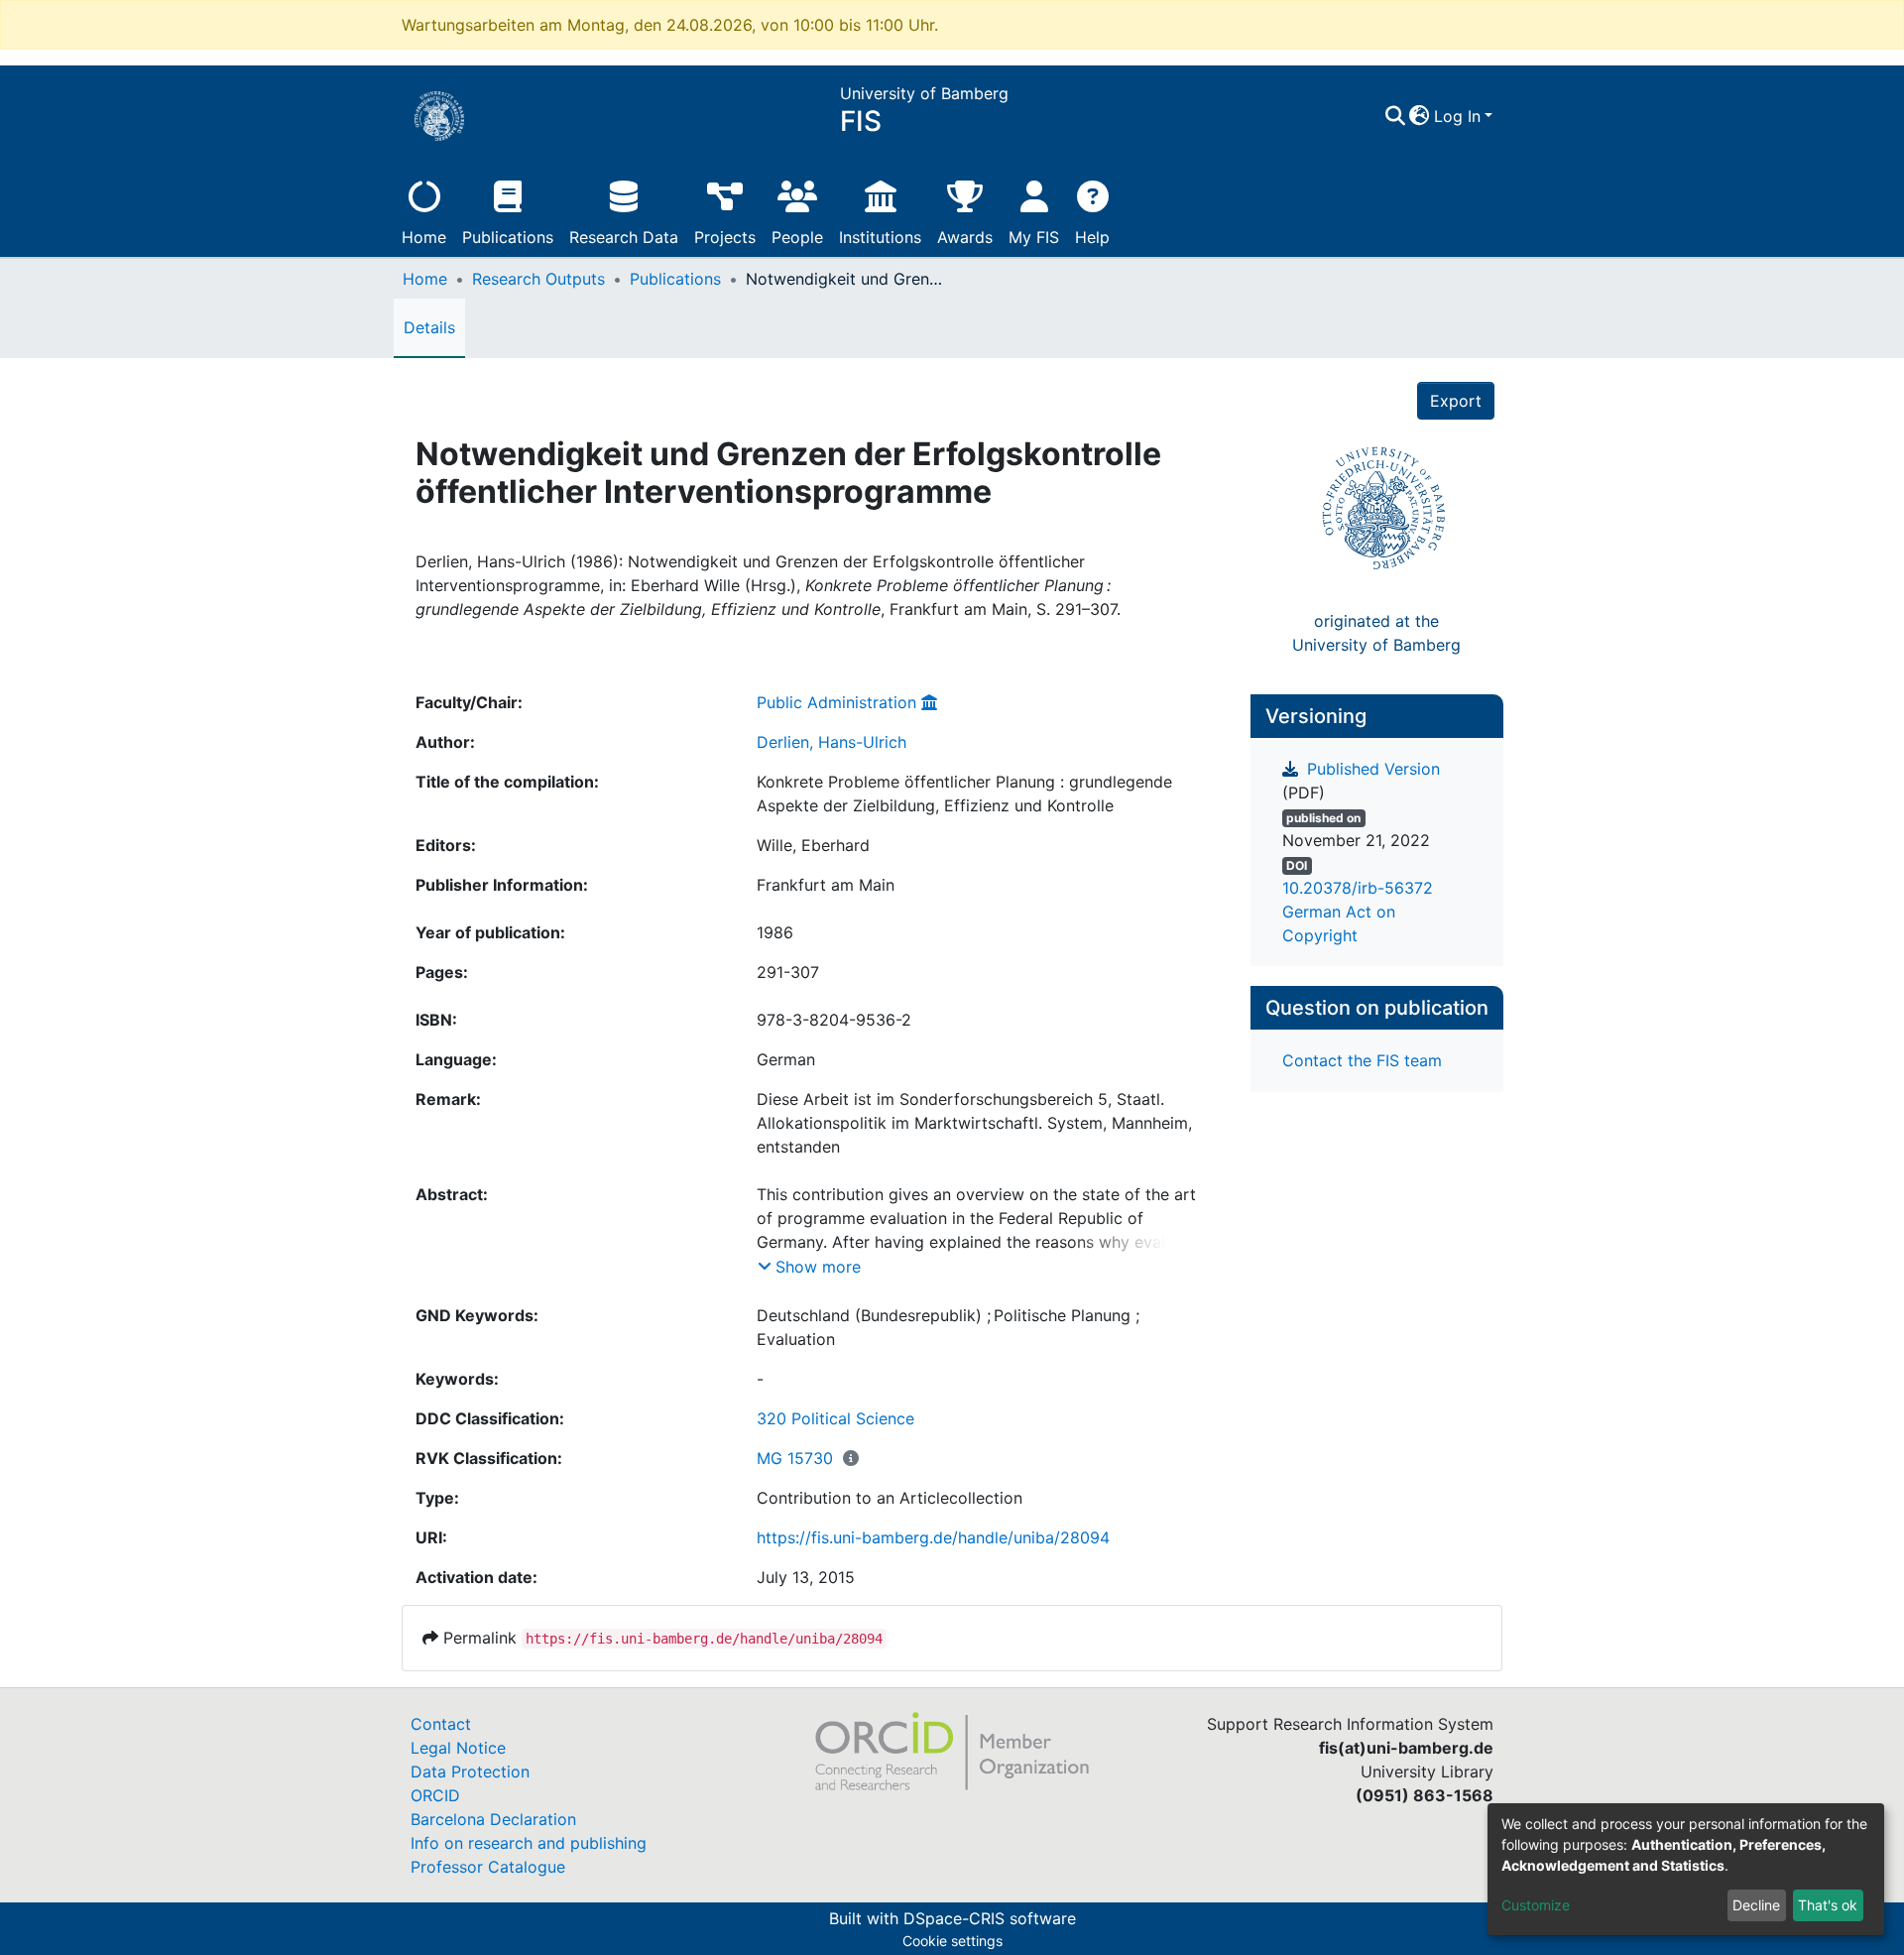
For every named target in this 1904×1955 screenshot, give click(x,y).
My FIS (1034, 237)
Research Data (624, 237)
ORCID (435, 1795)
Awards (965, 237)
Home (424, 237)
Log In (1457, 116)
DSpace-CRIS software (990, 1918)
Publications (508, 237)
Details (429, 327)
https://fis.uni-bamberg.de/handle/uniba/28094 (933, 1537)
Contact (441, 1724)
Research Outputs (538, 279)
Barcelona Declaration (493, 1819)
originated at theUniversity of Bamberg (1376, 633)
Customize (1536, 1905)
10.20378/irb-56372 (1358, 888)
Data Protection (470, 1772)
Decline (1756, 1905)
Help (1092, 237)
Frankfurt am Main (826, 885)
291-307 (788, 972)
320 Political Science (835, 1418)
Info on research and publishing (529, 1843)
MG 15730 (795, 1458)
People (797, 237)
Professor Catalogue (488, 1867)
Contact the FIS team (1362, 1060)
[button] (1420, 116)
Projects (725, 237)
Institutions (880, 237)
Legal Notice (458, 1748)
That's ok (1828, 1905)
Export (1456, 401)
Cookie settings (952, 1941)
